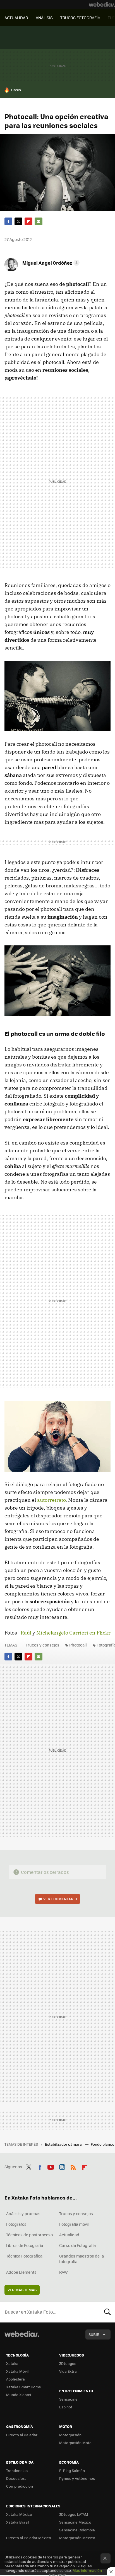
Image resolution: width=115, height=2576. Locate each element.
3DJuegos (68, 2363)
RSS (73, 2166)
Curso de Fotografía (77, 2245)
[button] (50, 263)
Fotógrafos (16, 2224)
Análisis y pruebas (23, 2213)
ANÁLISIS (44, 18)
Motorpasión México (77, 2538)
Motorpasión (70, 2435)
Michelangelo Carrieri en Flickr (73, 1633)
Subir (94, 2334)
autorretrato (51, 1500)
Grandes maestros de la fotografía (82, 2259)
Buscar (107, 2312)
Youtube (51, 2166)
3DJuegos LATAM (74, 2514)
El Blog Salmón (72, 2470)
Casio (16, 90)
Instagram (62, 2166)
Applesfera (15, 2379)
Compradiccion (20, 2486)
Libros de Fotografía (25, 2245)
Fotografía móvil (74, 2224)
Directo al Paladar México (29, 2538)
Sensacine (68, 2399)
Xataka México (19, 2514)
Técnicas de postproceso (29, 2235)
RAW (64, 2272)
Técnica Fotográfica (24, 2256)
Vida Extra (68, 2371)
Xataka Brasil (18, 2522)
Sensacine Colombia (77, 2530)
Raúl (26, 1633)
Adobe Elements (21, 2272)
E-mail (39, 221)
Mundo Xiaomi (19, 2395)
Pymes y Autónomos (77, 2478)
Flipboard (28, 221)
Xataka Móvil (17, 2371)
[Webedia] (102, 4)
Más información (87, 2570)
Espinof (66, 2407)
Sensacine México (75, 2522)
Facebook (8, 221)
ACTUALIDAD (16, 18)
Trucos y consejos (43, 1645)
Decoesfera (16, 2478)
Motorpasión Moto (75, 2443)
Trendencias (17, 2470)
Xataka (12, 2363)
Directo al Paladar (22, 2435)
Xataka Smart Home (24, 2387)
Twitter (18, 221)
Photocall (78, 1645)
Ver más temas (22, 2290)
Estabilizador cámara (64, 2144)
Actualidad (69, 2235)
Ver (60, 1899)
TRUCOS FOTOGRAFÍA (80, 18)
